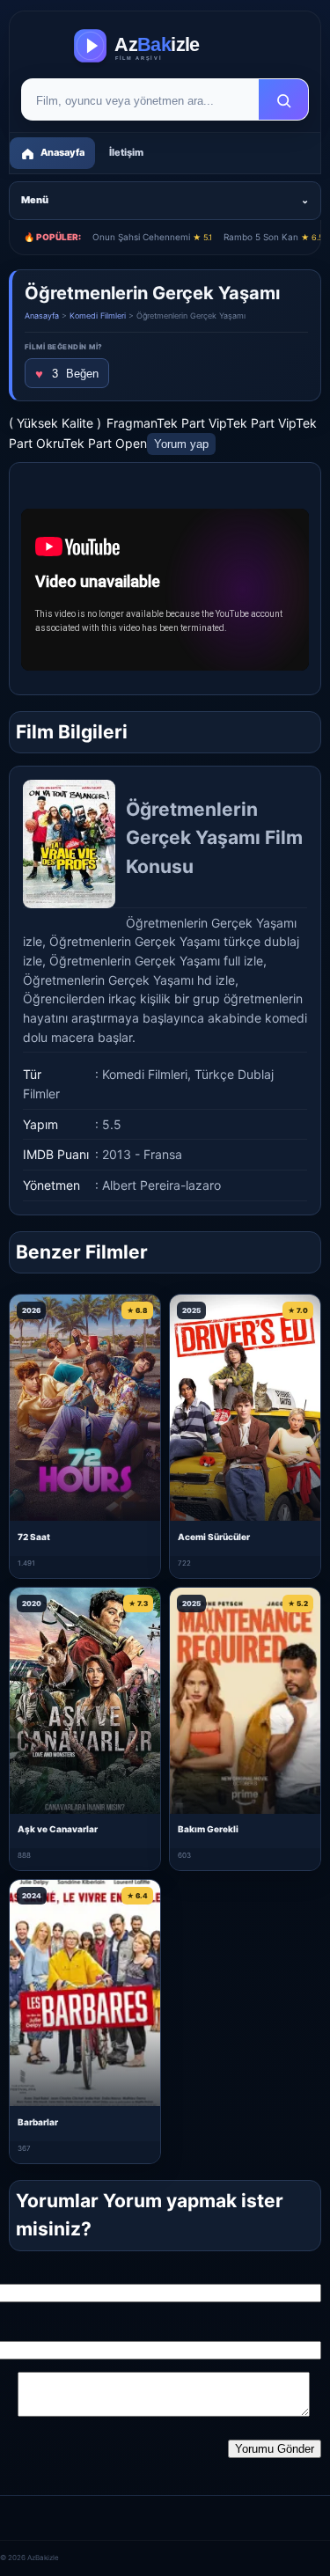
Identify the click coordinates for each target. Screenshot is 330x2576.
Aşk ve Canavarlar (58, 1829)
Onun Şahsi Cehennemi (152, 237)
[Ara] (283, 100)
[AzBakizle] (165, 46)
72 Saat (34, 1537)
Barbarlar (38, 2122)
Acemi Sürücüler (214, 1537)
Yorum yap (181, 444)
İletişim (126, 152)
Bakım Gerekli (208, 1829)
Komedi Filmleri (98, 316)
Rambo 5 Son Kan (273, 237)
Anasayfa (42, 316)
